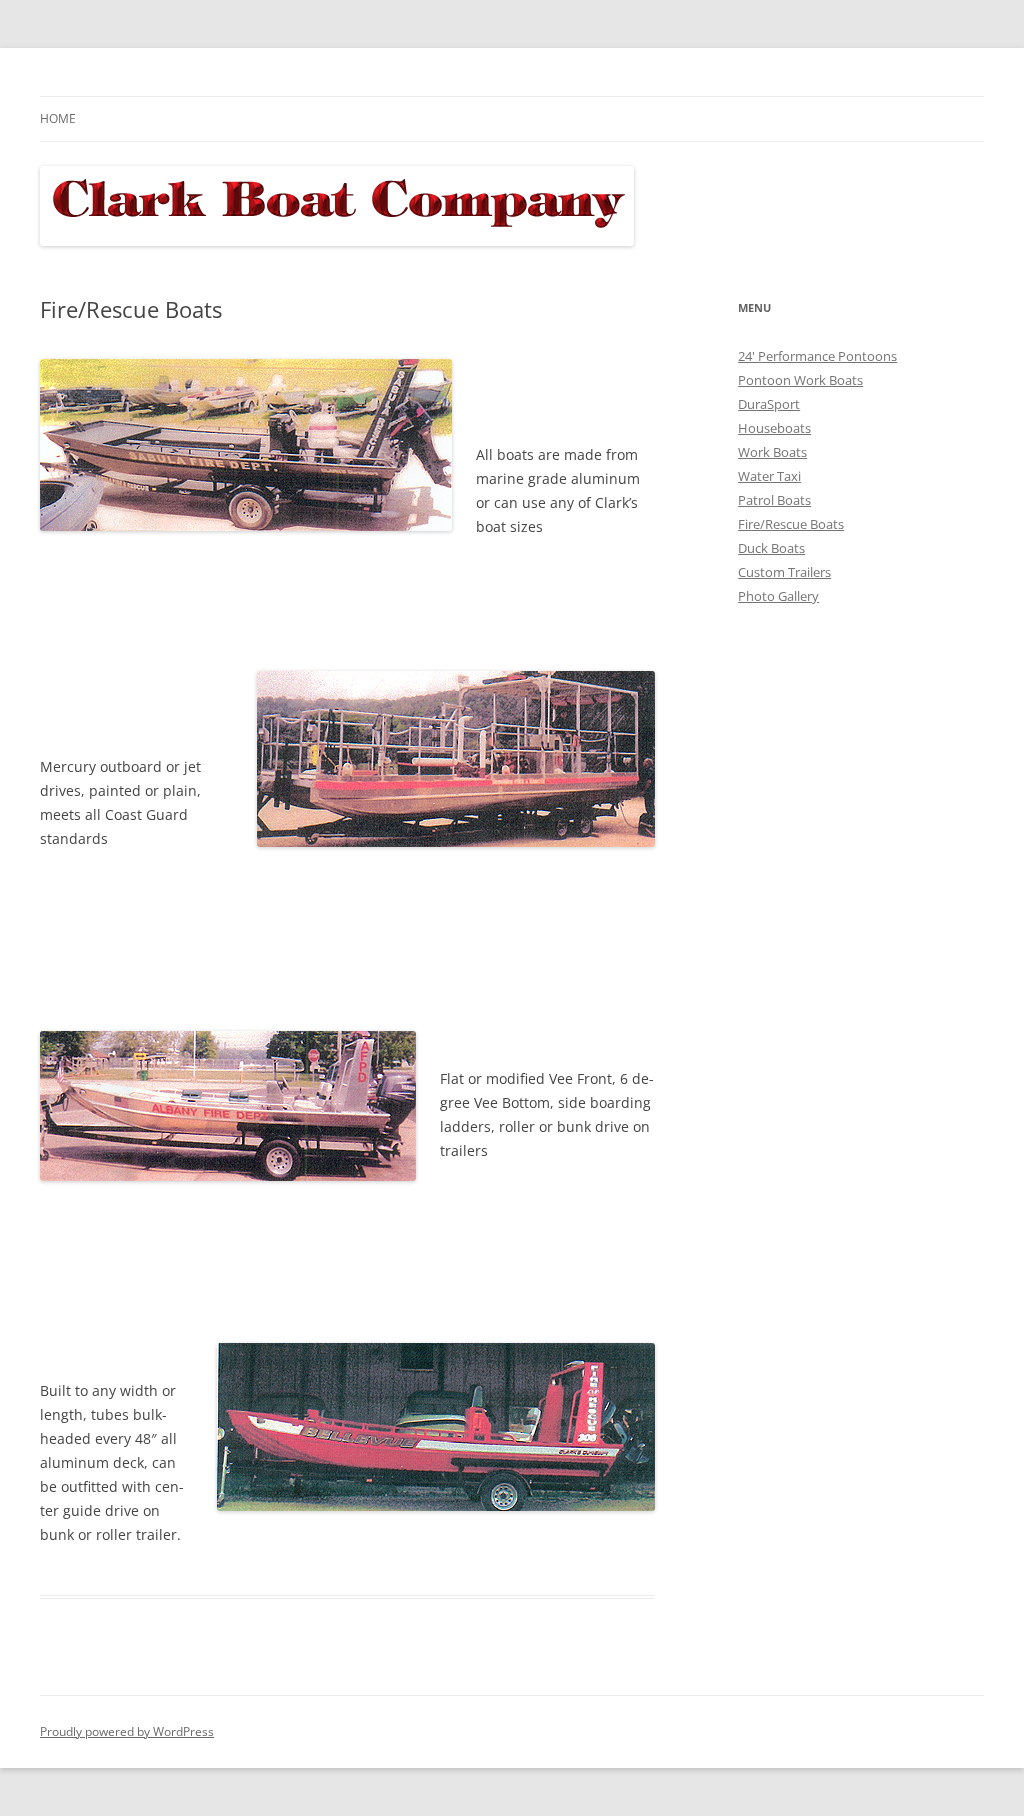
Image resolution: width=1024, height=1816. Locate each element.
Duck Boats (771, 548)
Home (58, 118)
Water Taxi (769, 476)
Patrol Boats (774, 500)
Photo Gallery (778, 596)
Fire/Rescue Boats (791, 524)
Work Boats (772, 452)
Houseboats (774, 428)
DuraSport (769, 404)
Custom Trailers (784, 572)
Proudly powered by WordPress (127, 1731)
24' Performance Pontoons (817, 356)
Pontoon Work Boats (800, 380)
